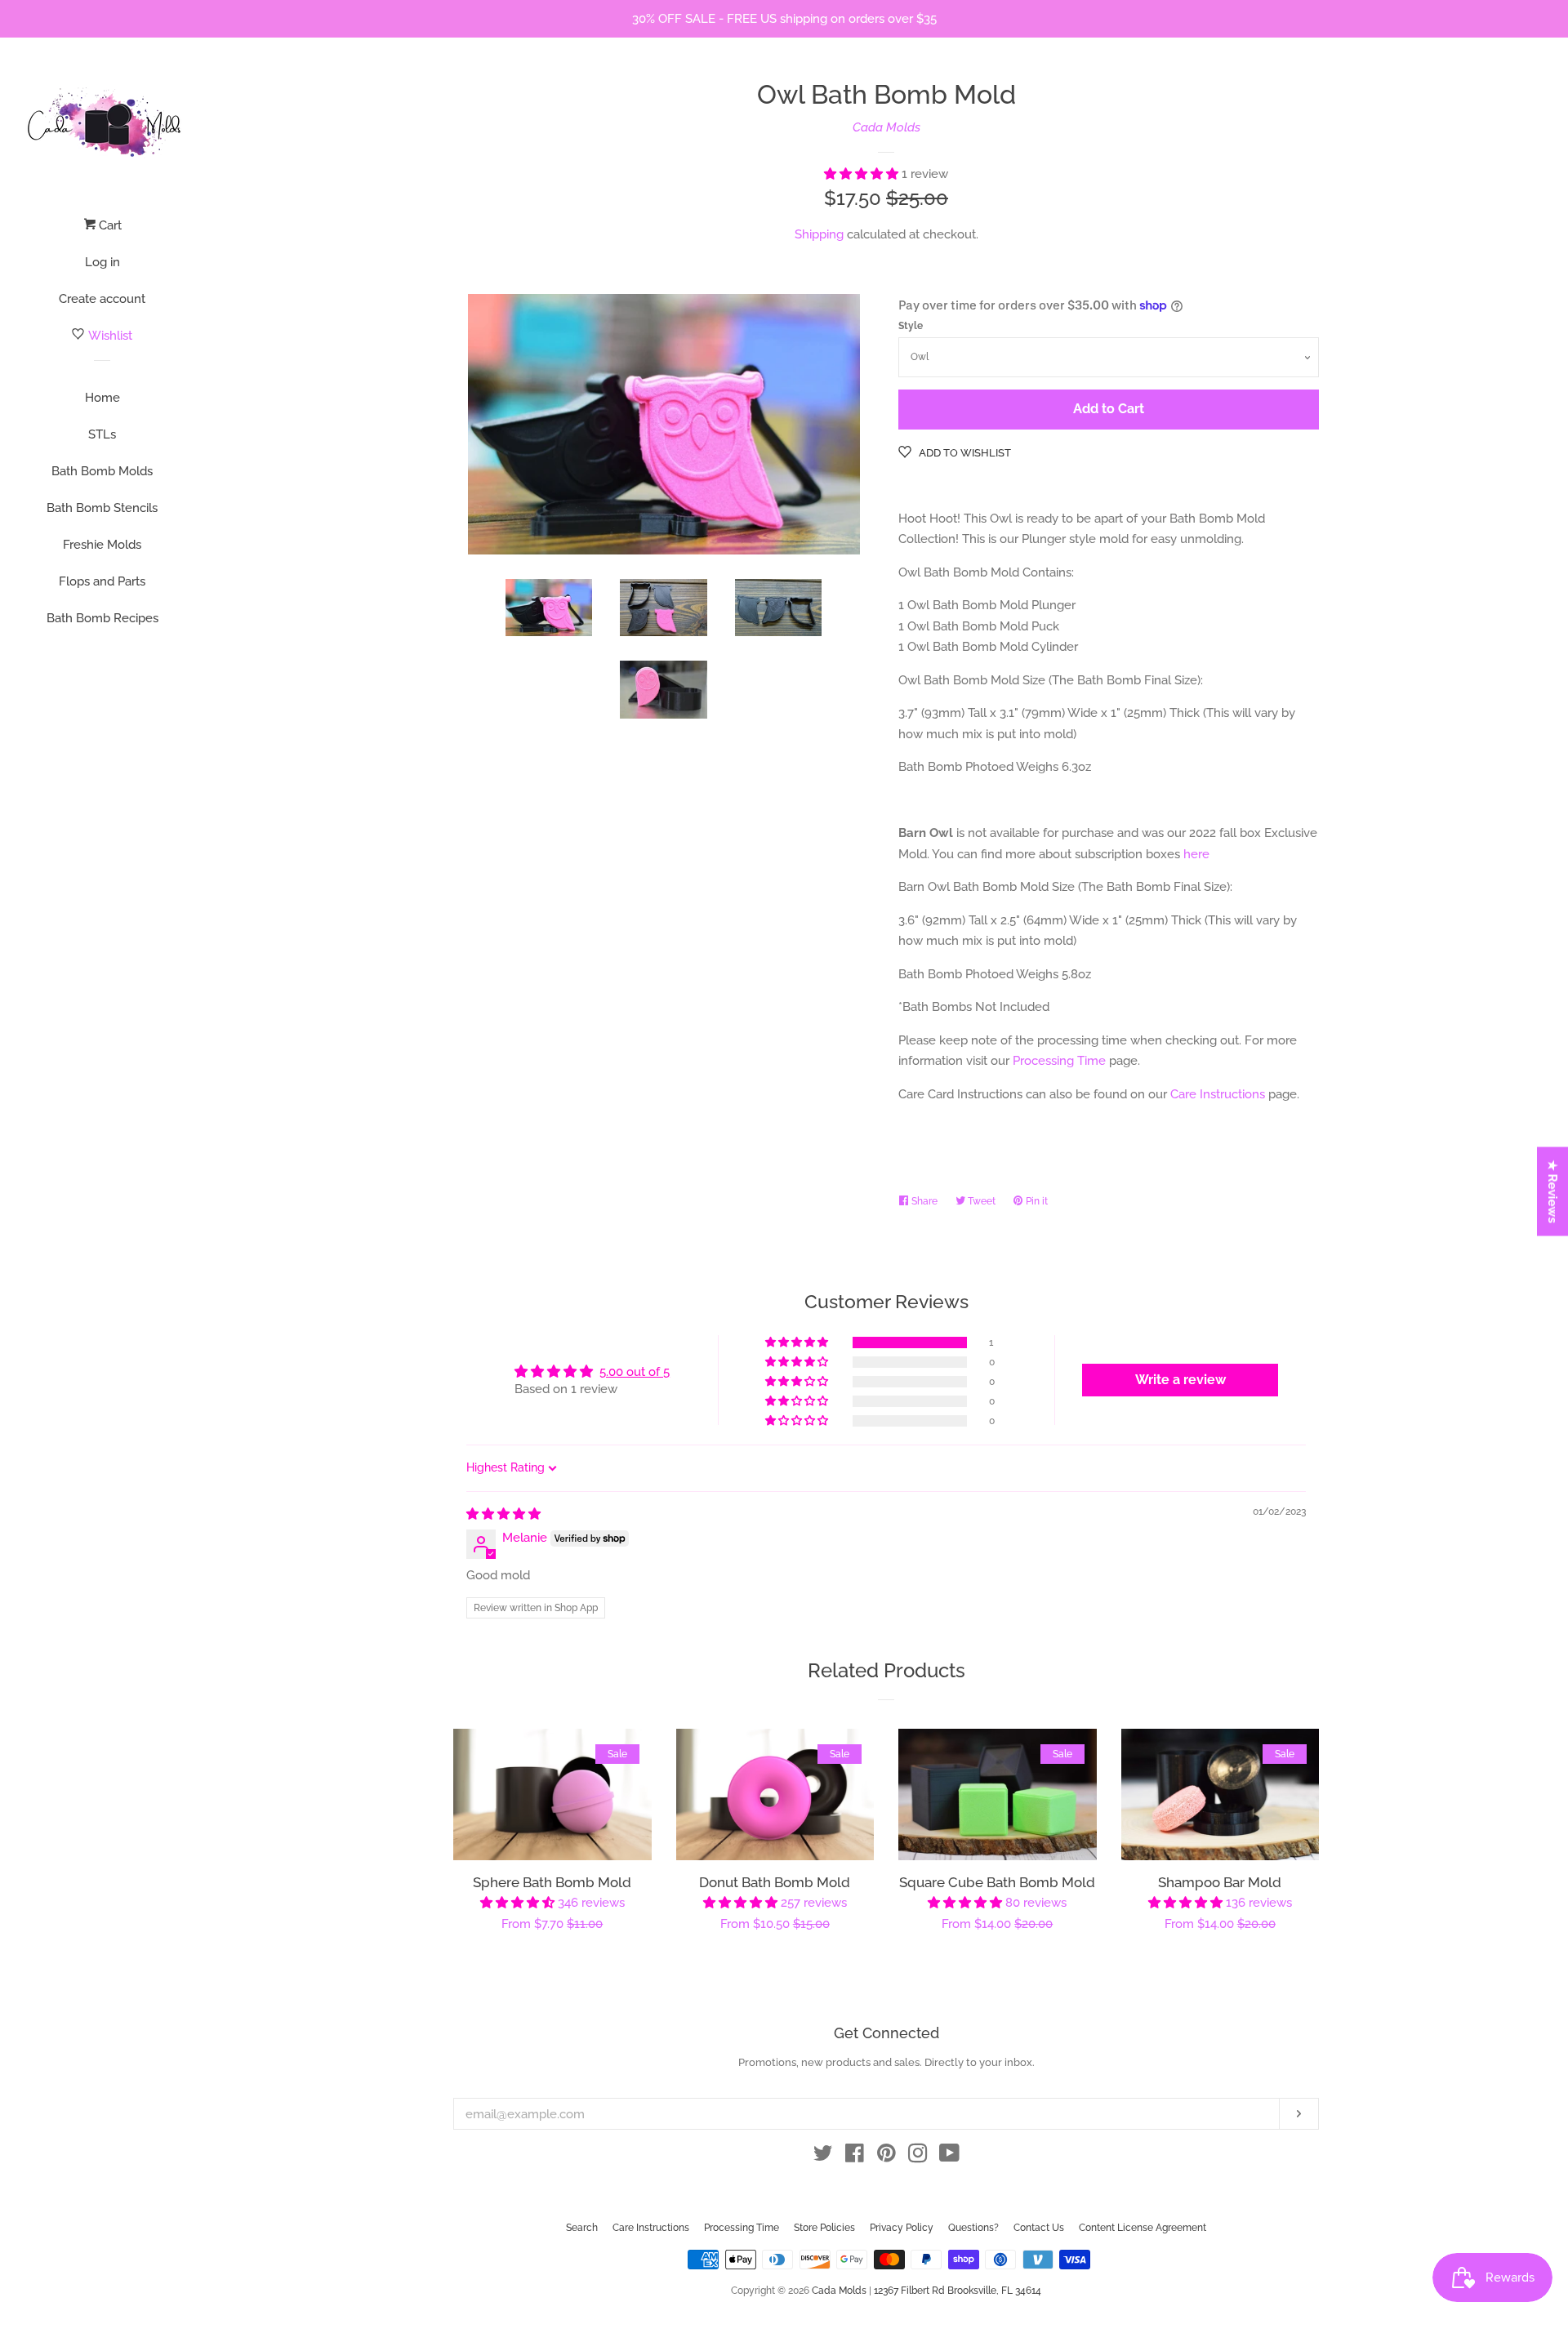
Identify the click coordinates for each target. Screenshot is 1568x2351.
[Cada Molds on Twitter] (823, 2157)
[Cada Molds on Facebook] (855, 2157)
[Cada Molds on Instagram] (918, 2157)
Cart (109, 225)
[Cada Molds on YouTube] (949, 2157)
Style (911, 326)
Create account (102, 299)
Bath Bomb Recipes (102, 618)
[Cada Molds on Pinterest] (886, 2157)
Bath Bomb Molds (102, 471)
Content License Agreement (1143, 2228)
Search (582, 2228)
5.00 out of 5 (635, 1372)
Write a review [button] (1180, 1380)
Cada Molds (886, 127)
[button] (863, 174)
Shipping (819, 234)
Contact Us (1039, 2228)
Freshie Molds (102, 545)
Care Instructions (1218, 1094)
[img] (503, 1514)
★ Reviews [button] (1553, 1191)
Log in (102, 262)
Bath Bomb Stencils (102, 508)
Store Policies (824, 2228)
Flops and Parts (102, 581)
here (1196, 854)
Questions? (973, 2228)
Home (102, 398)
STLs (102, 434)
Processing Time (1059, 1061)
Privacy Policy (902, 2228)
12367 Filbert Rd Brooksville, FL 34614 (958, 2291)
